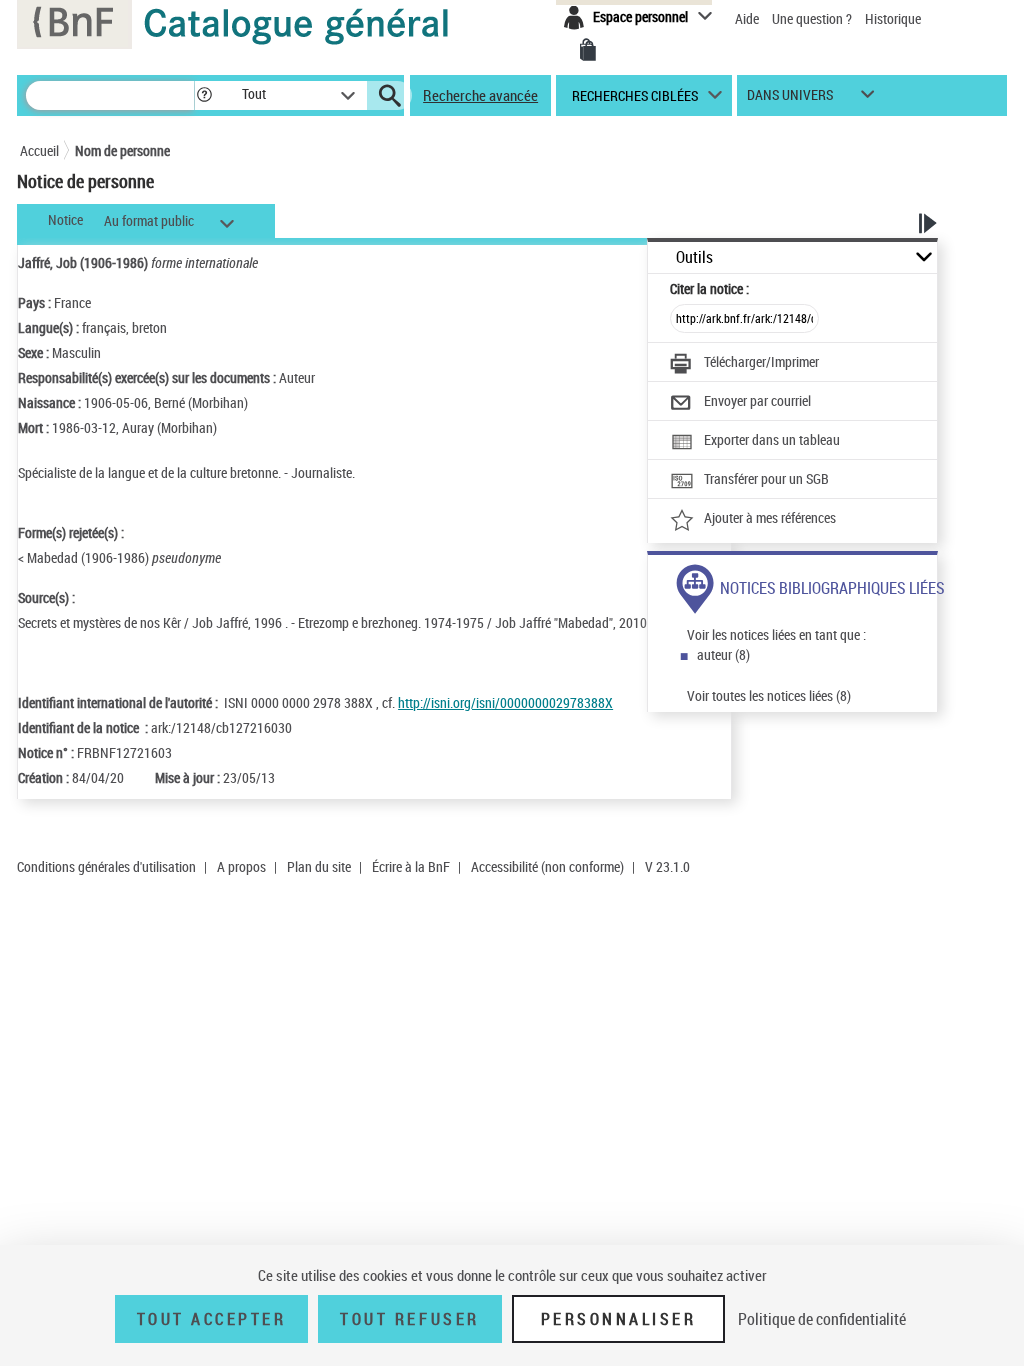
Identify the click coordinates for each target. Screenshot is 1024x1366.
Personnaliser (619, 1319)
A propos (241, 866)
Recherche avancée (480, 95)
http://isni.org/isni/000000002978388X (505, 702)
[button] (204, 95)
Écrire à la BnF (411, 866)
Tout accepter (212, 1319)
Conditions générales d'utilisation (106, 866)
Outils (694, 257)
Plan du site (319, 866)
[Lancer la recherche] (390, 96)
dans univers (790, 99)
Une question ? (813, 18)
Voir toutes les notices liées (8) (769, 695)
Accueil (39, 150)
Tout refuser (409, 1319)
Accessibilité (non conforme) (547, 866)
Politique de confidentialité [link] (822, 1319)
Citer (709, 288)
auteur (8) (723, 654)
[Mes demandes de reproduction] (588, 50)
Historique (893, 18)
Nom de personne (122, 150)
